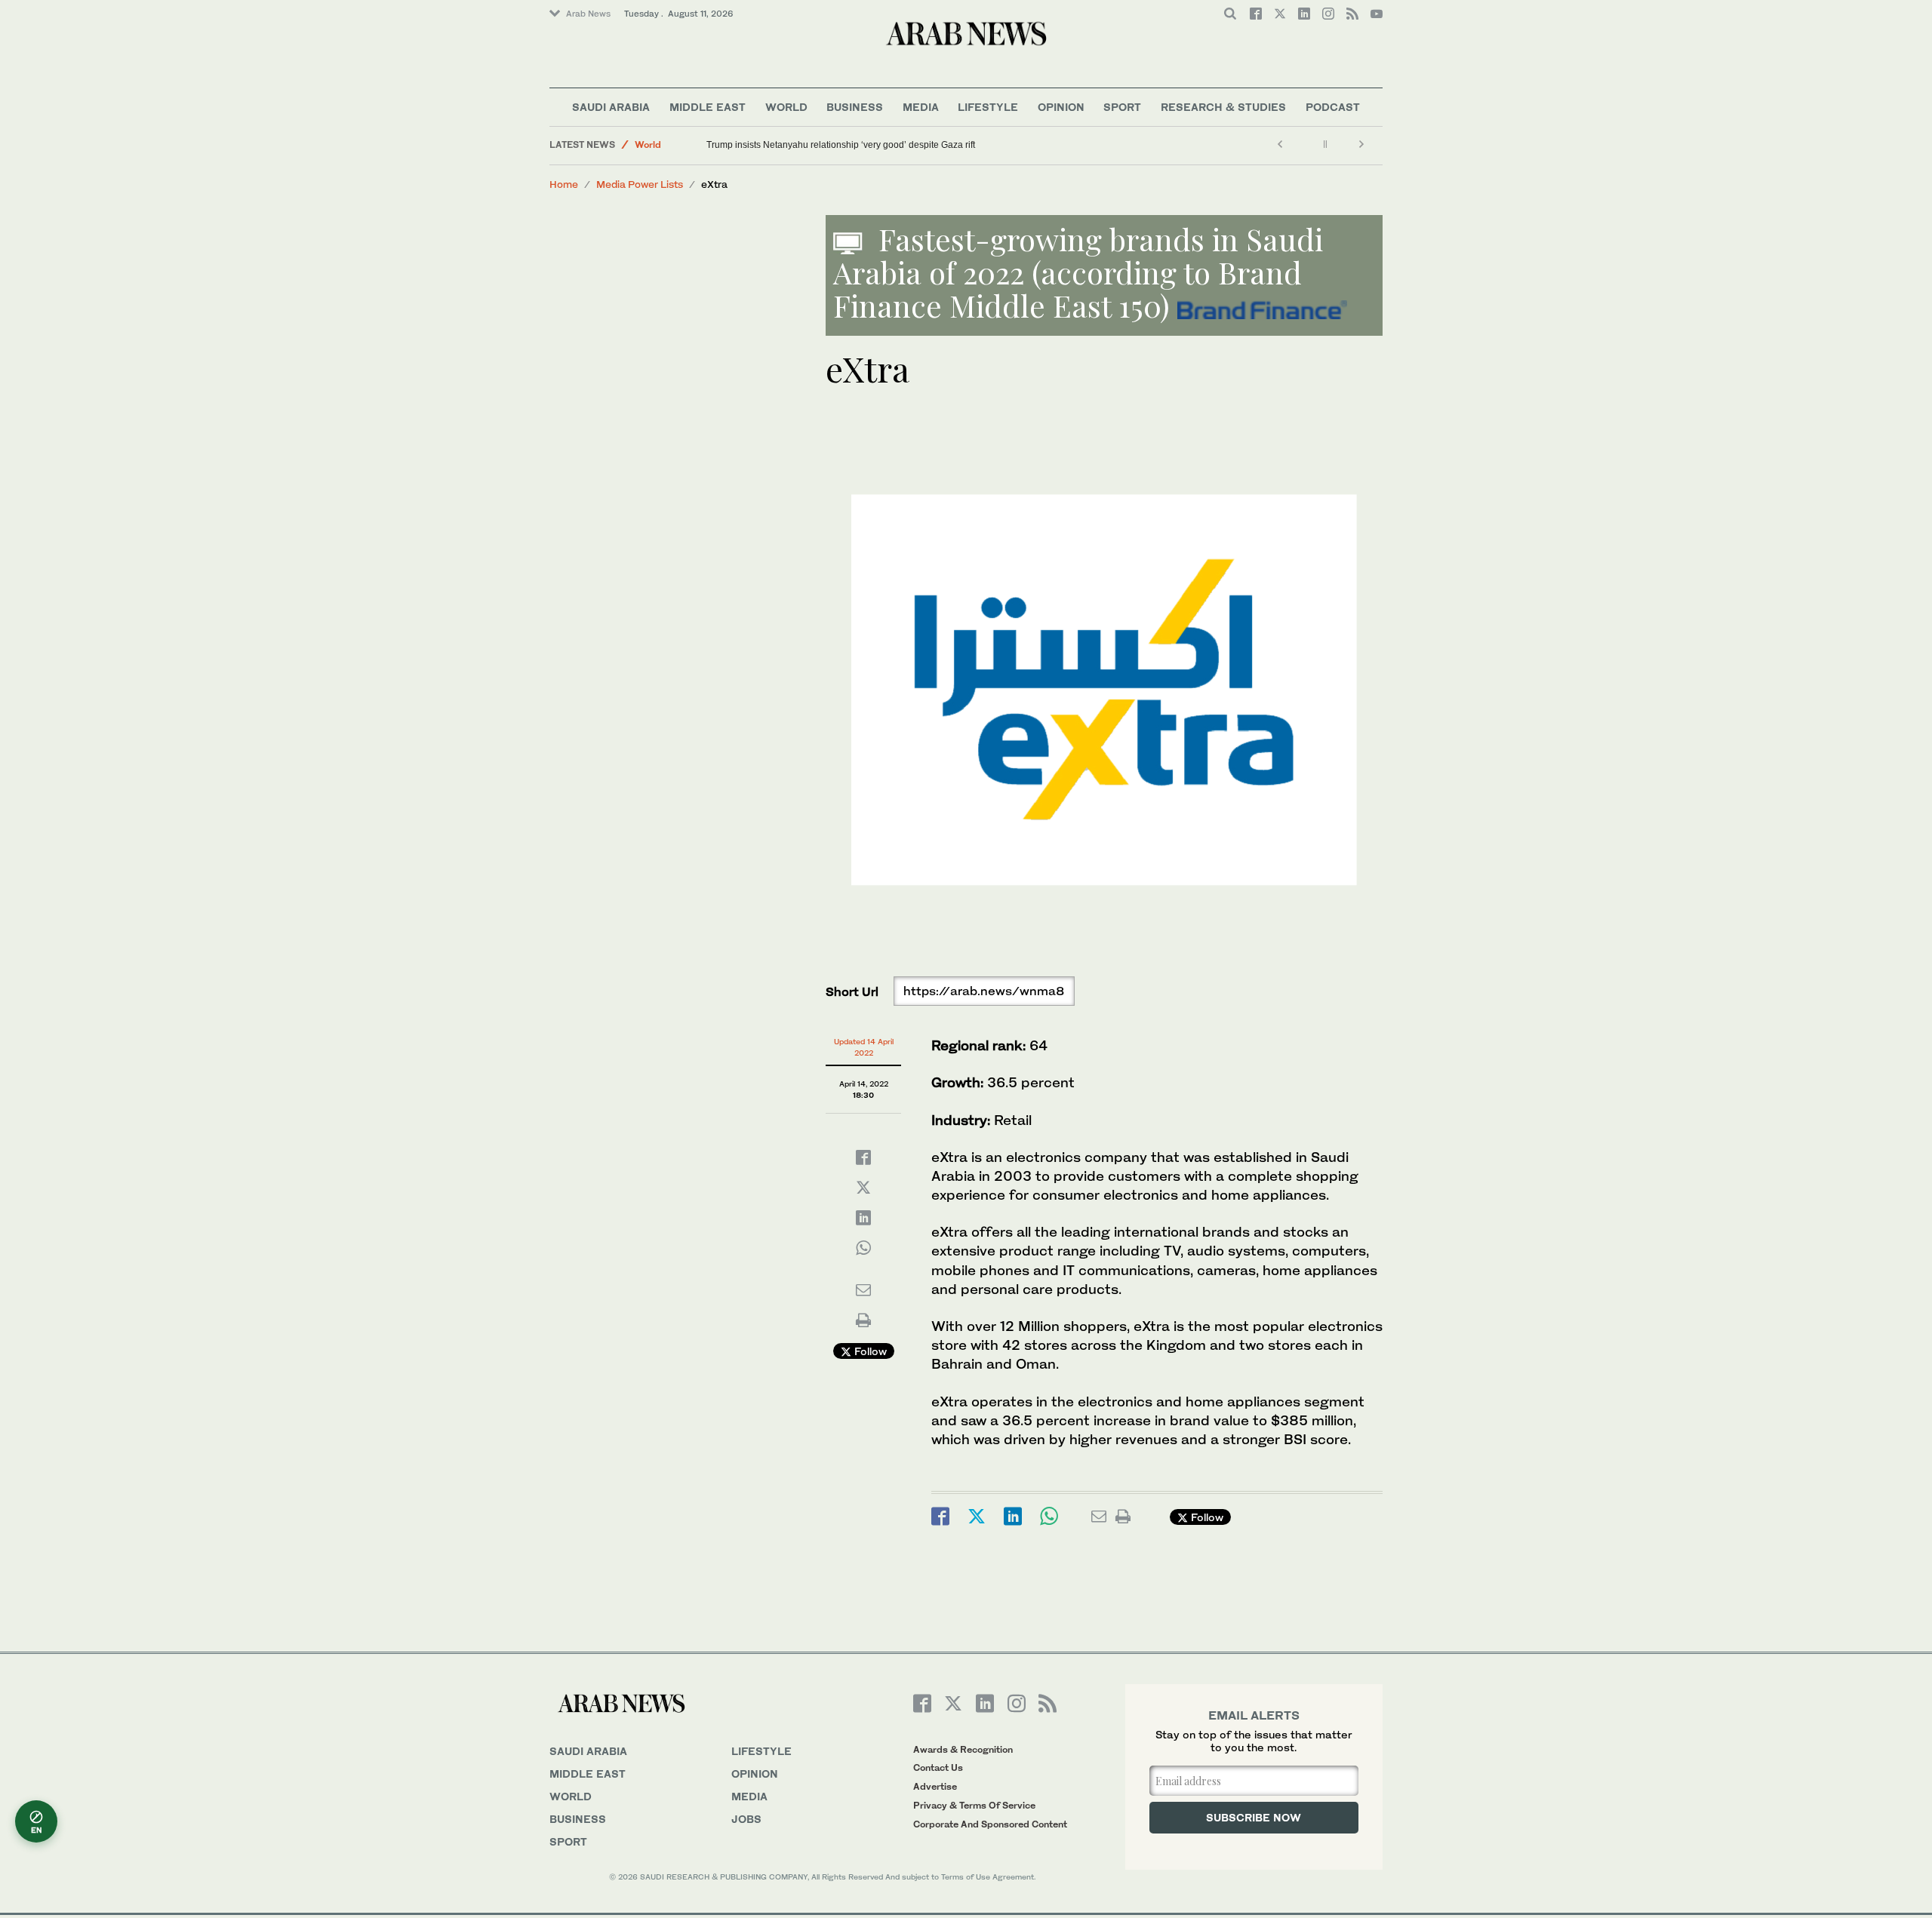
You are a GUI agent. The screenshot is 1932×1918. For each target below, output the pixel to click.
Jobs (746, 1819)
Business (855, 107)
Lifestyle (988, 107)
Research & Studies (1223, 107)
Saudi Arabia (611, 107)
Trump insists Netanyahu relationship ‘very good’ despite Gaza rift (841, 145)
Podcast (1333, 107)
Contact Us (938, 1767)
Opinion (1061, 107)
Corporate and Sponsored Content (990, 1824)
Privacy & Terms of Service (974, 1805)
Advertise (935, 1786)
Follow (869, 1351)
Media (921, 107)
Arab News (588, 14)
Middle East (708, 107)
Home (564, 184)
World (786, 107)
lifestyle (761, 1751)
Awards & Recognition (963, 1749)
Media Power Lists (640, 184)
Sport (1122, 107)
